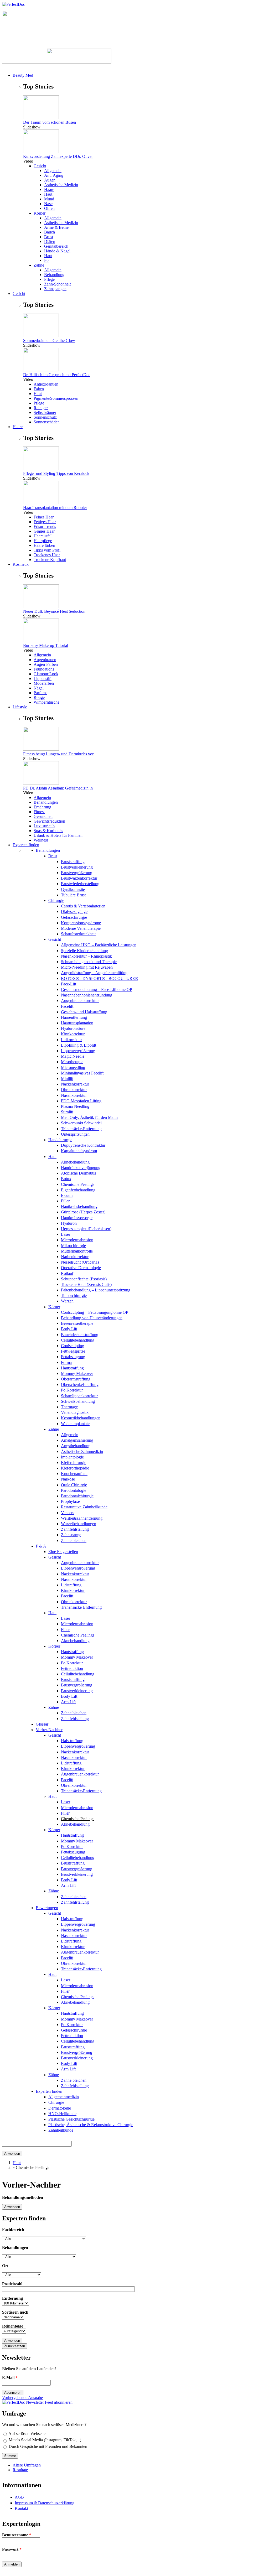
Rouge (39, 697)
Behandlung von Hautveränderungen (92, 1318)
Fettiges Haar (45, 522)
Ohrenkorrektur (74, 1090)
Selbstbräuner (45, 412)
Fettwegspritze (73, 1351)
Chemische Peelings (78, 1184)
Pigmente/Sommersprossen (56, 398)
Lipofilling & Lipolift (79, 1045)
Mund (49, 199)
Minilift (67, 1079)
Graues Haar (44, 531)
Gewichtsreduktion (49, 821)
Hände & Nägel (57, 251)
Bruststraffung (73, 862)
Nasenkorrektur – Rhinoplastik (86, 956)
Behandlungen (46, 802)
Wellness (41, 840)
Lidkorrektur (71, 1040)
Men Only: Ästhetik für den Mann (89, 1117)
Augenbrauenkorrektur (80, 1001)
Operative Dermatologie (81, 1268)
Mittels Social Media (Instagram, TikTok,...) (45, 2440)
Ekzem (67, 1195)
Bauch (50, 232)
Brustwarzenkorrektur (79, 878)
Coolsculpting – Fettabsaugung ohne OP (95, 1312)
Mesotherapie (72, 1062)
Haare (49, 189)
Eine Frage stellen (63, 1552)
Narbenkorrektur (75, 1257)
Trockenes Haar (47, 555)
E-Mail (10, 2378)
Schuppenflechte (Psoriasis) (84, 1279)
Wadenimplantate (75, 1424)
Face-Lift (69, 984)
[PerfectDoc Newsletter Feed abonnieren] (37, 2402)
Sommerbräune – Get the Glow (49, 341)
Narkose (68, 1479)
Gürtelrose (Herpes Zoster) (83, 1212)
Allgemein (53, 171)
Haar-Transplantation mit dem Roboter (55, 508)
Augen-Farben (46, 664)
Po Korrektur (72, 1390)
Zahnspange (71, 1535)
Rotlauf (67, 1273)
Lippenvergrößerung (78, 1051)
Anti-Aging (54, 175)
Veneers (68, 1513)
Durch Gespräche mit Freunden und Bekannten (48, 2446)
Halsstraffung (72, 1741)
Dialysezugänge (74, 912)
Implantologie (72, 1457)
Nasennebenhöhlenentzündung (87, 995)
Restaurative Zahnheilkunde (84, 1507)
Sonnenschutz (45, 417)
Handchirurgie (60, 1140)
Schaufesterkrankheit (78, 934)
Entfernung (12, 2298)
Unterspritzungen (75, 1134)
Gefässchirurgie (74, 917)
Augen (50, 180)
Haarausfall (43, 536)
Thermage (69, 1407)
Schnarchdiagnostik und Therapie (89, 962)
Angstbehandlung (76, 1446)
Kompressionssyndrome (81, 923)
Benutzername (17, 2535)
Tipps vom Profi (47, 550)
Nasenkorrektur (74, 1095)
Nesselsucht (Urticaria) (80, 1262)
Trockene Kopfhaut (50, 560)
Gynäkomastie (73, 889)
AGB (19, 2497)
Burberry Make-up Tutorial (46, 645)
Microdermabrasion (77, 1240)
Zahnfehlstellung (75, 1529)
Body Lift (69, 1329)
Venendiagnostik (75, 1412)
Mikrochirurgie (73, 1246)
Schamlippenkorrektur (79, 1396)
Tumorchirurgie (74, 1295)
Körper (40, 213)
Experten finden (49, 2091)
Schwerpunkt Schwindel (81, 1123)
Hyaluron (69, 1223)
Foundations (44, 669)
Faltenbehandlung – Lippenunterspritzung (96, 1290)
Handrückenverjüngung (81, 1168)
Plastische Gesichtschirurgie (71, 2119)
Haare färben (44, 545)
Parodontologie (74, 1490)
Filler (65, 1201)
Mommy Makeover (77, 1373)
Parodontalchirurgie (77, 1496)
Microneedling (73, 1068)
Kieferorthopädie (75, 1468)
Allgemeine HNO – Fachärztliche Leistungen (99, 945)
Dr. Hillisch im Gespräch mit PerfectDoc (57, 375)
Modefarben (44, 683)
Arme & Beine (56, 227)
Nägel (39, 688)
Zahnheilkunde (61, 2130)
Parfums (40, 693)
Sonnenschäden (47, 422)
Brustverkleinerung (77, 867)
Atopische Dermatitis (78, 1173)
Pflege (49, 279)
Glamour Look (46, 674)
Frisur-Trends (45, 526)
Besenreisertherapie (77, 1323)
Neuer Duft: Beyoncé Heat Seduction (54, 611)
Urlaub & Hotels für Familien (58, 835)
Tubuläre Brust (73, 895)
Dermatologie (60, 2108)
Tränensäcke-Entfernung (81, 1129)
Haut (48, 194)
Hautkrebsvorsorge (77, 1218)
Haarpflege (43, 541)
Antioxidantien (46, 384)
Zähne (39, 265)
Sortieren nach (15, 2312)
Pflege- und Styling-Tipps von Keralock (56, 473)
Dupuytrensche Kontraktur (83, 1145)
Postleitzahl (12, 2284)
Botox (66, 1179)
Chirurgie (56, 900)
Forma (66, 1362)
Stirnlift (67, 1112)
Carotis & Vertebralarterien (83, 906)
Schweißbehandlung (78, 1401)
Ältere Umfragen (27, 2465)
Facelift (67, 1006)
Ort (5, 2266)
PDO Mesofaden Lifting (81, 1101)
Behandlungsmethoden (23, 2197)
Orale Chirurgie (74, 1485)
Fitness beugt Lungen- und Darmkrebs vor (58, 754)
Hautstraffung (72, 1368)
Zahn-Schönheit (57, 284)
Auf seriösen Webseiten (28, 2434)
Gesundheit (43, 816)
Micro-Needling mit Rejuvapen (87, 967)
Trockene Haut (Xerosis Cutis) (86, 1284)
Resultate (20, 2470)
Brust (49, 237)
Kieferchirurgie (74, 1463)
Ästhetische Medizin (61, 185)
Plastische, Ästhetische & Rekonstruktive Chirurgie (91, 2125)
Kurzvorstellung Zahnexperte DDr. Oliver (58, 156)
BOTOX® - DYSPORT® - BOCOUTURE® (100, 978)
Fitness (39, 812)
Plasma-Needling (75, 1106)
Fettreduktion (72, 1668)
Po (46, 260)
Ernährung (42, 807)
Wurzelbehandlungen (79, 1524)
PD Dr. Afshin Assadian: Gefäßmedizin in (58, 788)
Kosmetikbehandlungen (81, 1418)
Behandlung (54, 275)
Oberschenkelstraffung (80, 1385)
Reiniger (41, 408)
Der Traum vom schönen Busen (50, 122)
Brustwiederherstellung (80, 884)
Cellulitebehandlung (78, 1340)
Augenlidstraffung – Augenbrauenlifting (94, 973)
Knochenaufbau (74, 1474)
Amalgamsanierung (77, 1440)
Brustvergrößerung (77, 873)
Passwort (12, 2549)
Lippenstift (43, 679)
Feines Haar (44, 517)
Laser (66, 1234)
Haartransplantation (77, 1023)
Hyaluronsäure (73, 1028)
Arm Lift (68, 1702)
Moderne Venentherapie (81, 928)
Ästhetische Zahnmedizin (82, 1451)
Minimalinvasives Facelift (82, 1073)
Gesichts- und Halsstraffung (84, 1012)
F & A (41, 1546)
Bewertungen (47, 1908)
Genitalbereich (56, 246)
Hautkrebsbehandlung (79, 1206)
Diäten (50, 241)
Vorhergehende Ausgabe (22, 2398)
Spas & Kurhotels (48, 831)
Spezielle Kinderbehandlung (84, 951)
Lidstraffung (71, 1585)
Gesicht (40, 166)
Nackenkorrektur (75, 1084)
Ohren (49, 208)
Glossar (42, 1724)
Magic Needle (73, 1056)
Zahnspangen (55, 289)
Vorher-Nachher (49, 1730)
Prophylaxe (70, 1501)
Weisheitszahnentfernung (82, 1518)
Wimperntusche (46, 702)
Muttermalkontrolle (77, 1251)
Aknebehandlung (75, 1162)
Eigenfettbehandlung (78, 1190)
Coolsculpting (73, 1346)
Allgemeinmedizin (64, 2097)
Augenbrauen (45, 660)
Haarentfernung (74, 1017)
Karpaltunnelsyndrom (79, 1151)
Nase (48, 204)
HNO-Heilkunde (62, 2114)
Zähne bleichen (74, 1541)
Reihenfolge (13, 2326)
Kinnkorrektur (73, 1034)
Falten (39, 389)
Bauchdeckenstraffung (80, 1335)
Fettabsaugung (73, 1357)
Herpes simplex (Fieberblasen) (86, 1229)
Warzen (67, 1301)
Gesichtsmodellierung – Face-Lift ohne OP (97, 990)
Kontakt (21, 2508)
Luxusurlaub (44, 826)
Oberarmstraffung (76, 1379)
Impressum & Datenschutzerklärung (45, 2503)
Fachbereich (13, 2229)
